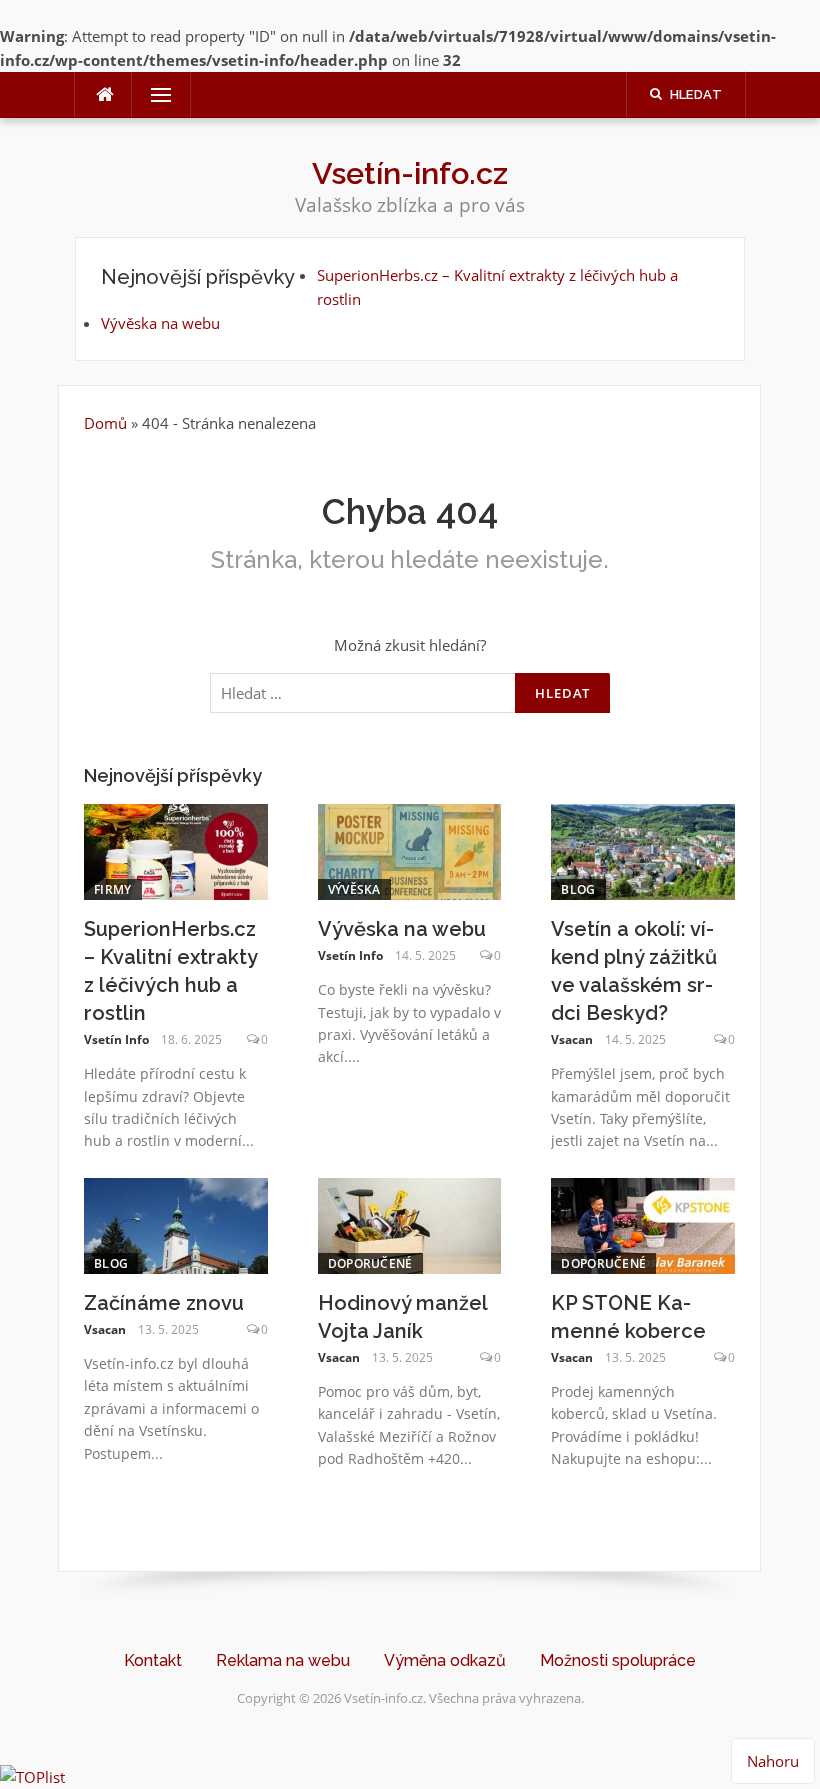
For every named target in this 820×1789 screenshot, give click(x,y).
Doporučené (370, 1263)
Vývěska (354, 889)
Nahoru (773, 1761)
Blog (578, 889)
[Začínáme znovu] (176, 1224)
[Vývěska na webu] (410, 850)
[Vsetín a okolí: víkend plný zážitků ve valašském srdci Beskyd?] (643, 850)
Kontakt (153, 1660)
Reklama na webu (283, 1660)
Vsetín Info (116, 1039)
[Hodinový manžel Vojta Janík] (410, 1224)
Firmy (113, 889)
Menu (153, 95)
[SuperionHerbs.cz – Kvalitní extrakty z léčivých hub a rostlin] (176, 850)
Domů (107, 423)
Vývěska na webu (160, 323)
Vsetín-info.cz (410, 173)
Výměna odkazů (445, 1660)
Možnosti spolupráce (618, 1660)
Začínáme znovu (164, 1303)
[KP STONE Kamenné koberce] (643, 1224)
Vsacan (572, 1039)
